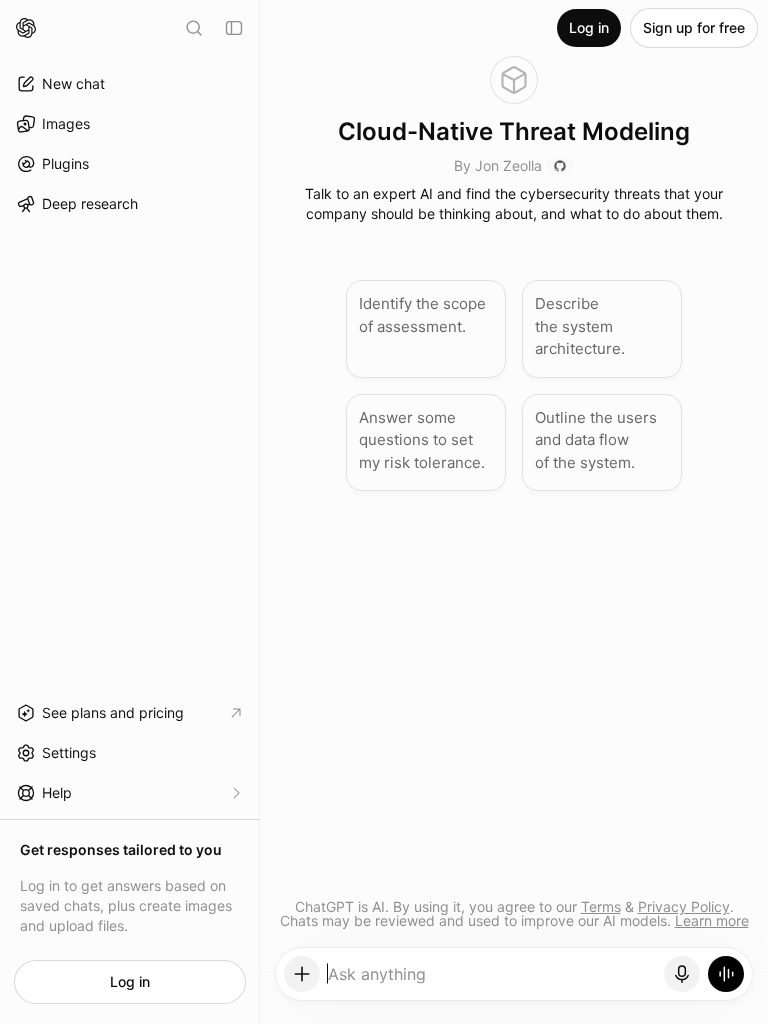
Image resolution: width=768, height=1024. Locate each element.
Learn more (712, 920)
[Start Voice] (726, 974)
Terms (601, 906)
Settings (69, 752)
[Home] (26, 28)
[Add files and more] (302, 974)
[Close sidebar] (234, 28)
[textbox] (492, 981)
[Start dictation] (682, 974)
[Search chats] (194, 28)
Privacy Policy (684, 906)
